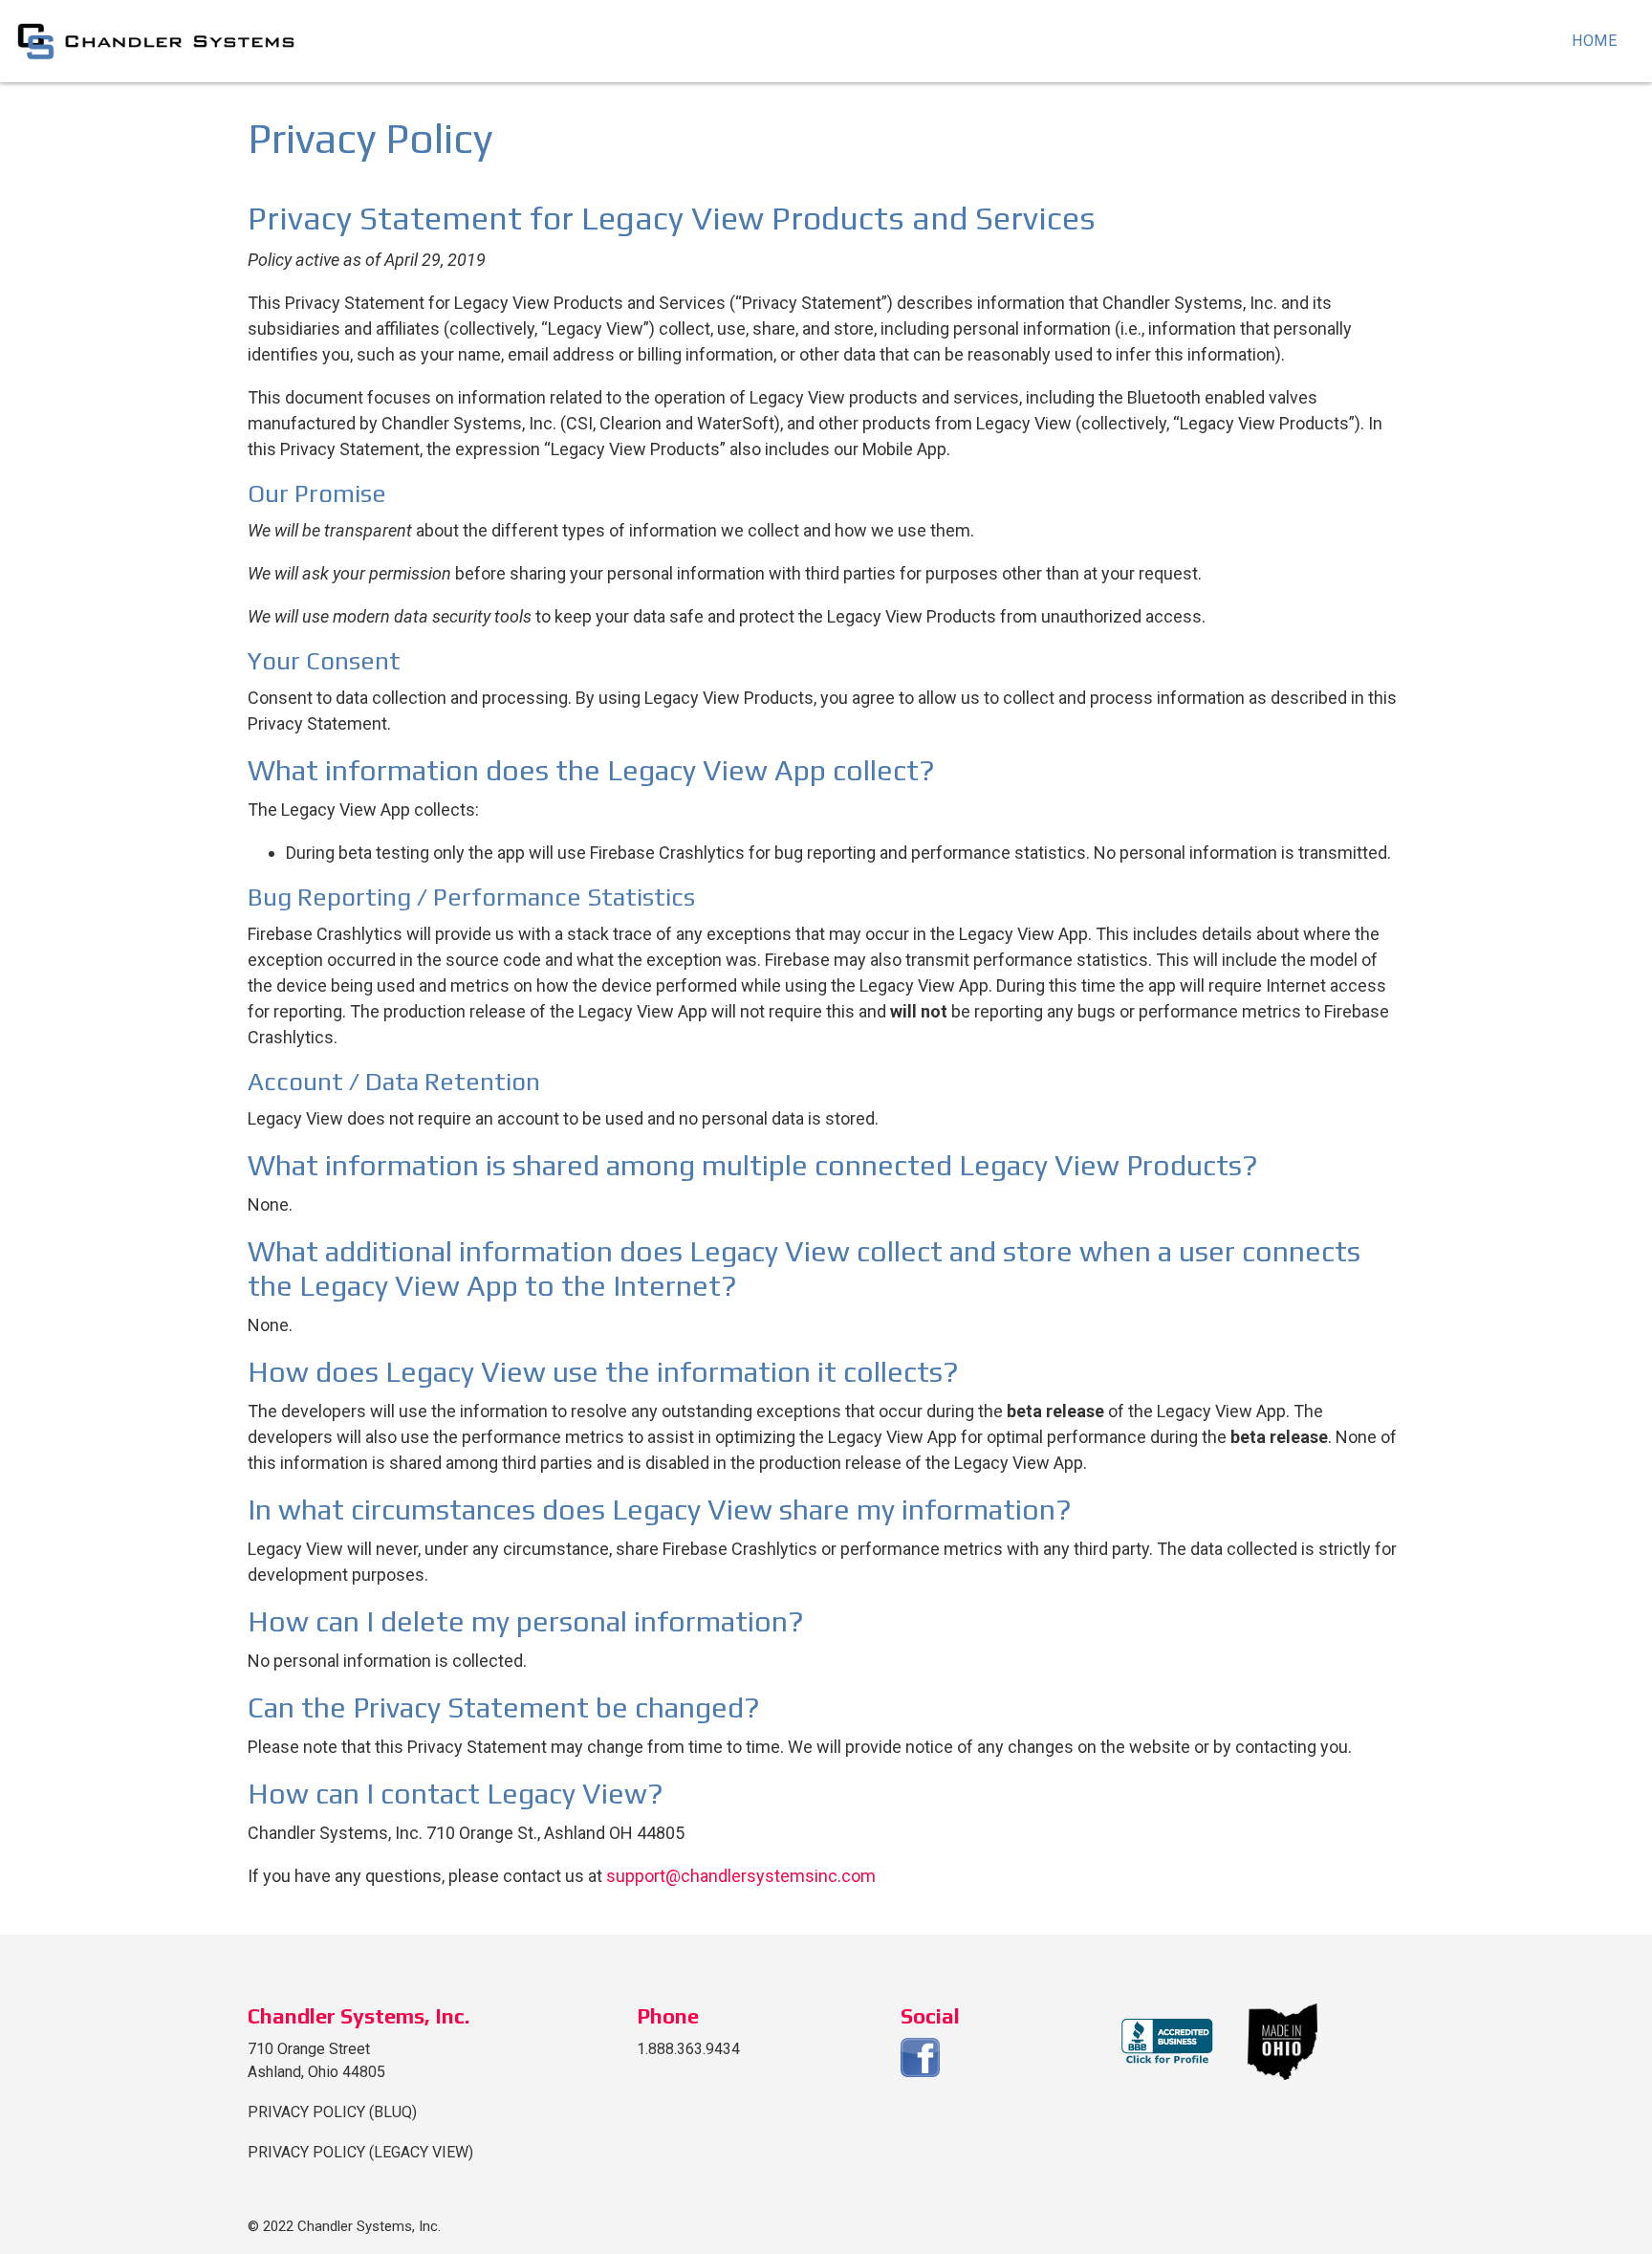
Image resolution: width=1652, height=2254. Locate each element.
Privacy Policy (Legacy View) (360, 2152)
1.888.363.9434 (688, 2049)
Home (1595, 41)
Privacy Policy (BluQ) (332, 2112)
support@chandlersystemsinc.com (741, 1876)
